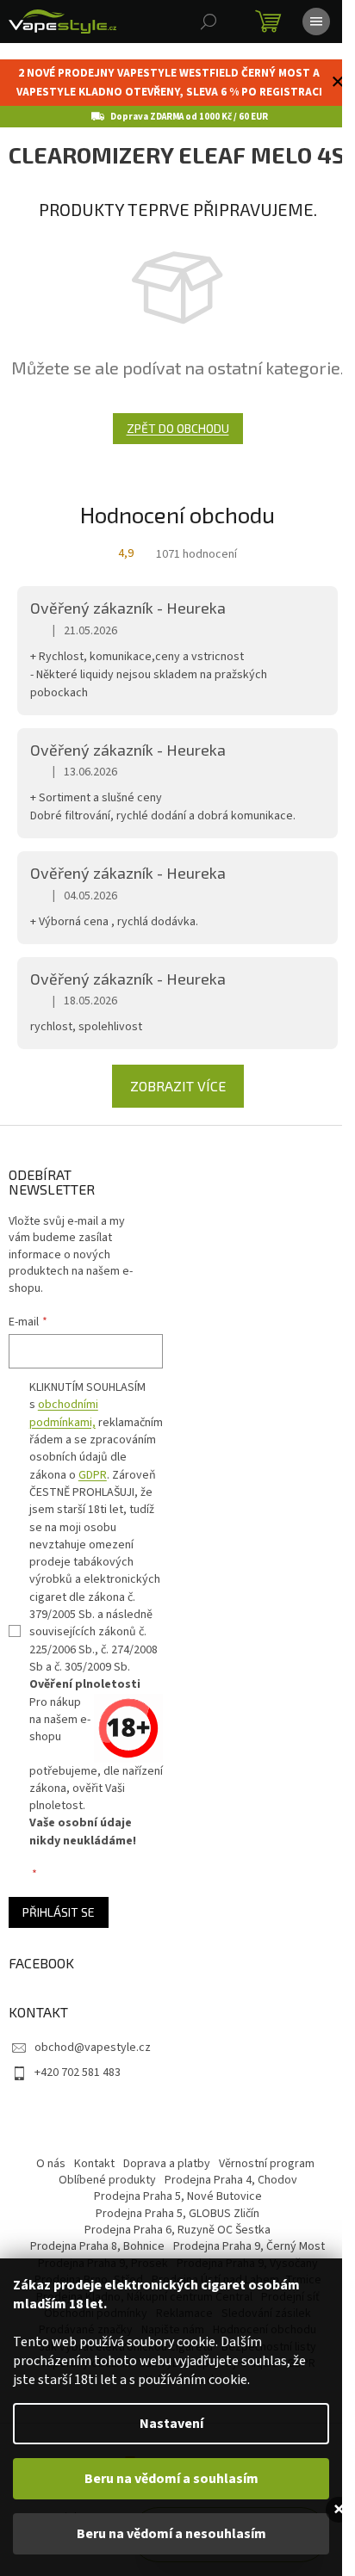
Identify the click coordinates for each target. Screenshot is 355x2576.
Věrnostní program (267, 2164)
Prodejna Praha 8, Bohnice (97, 2246)
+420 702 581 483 (78, 2073)
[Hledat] (209, 22)
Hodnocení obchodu (177, 514)
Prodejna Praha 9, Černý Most (249, 2246)
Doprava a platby (167, 2164)
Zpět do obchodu (178, 428)
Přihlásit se (59, 1912)
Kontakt (94, 2164)
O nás (51, 2164)
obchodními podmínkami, (64, 1413)
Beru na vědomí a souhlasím (171, 2479)
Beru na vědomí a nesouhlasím (171, 2534)
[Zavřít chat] (339, 2510)
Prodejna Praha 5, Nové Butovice (178, 2196)
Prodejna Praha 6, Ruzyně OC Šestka (177, 2230)
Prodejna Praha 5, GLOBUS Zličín (177, 2214)
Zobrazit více (178, 1086)
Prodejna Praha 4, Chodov (231, 2180)
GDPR (93, 1475)
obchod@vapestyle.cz (93, 2048)
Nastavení (171, 2424)
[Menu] (316, 22)
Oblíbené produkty (107, 2180)
